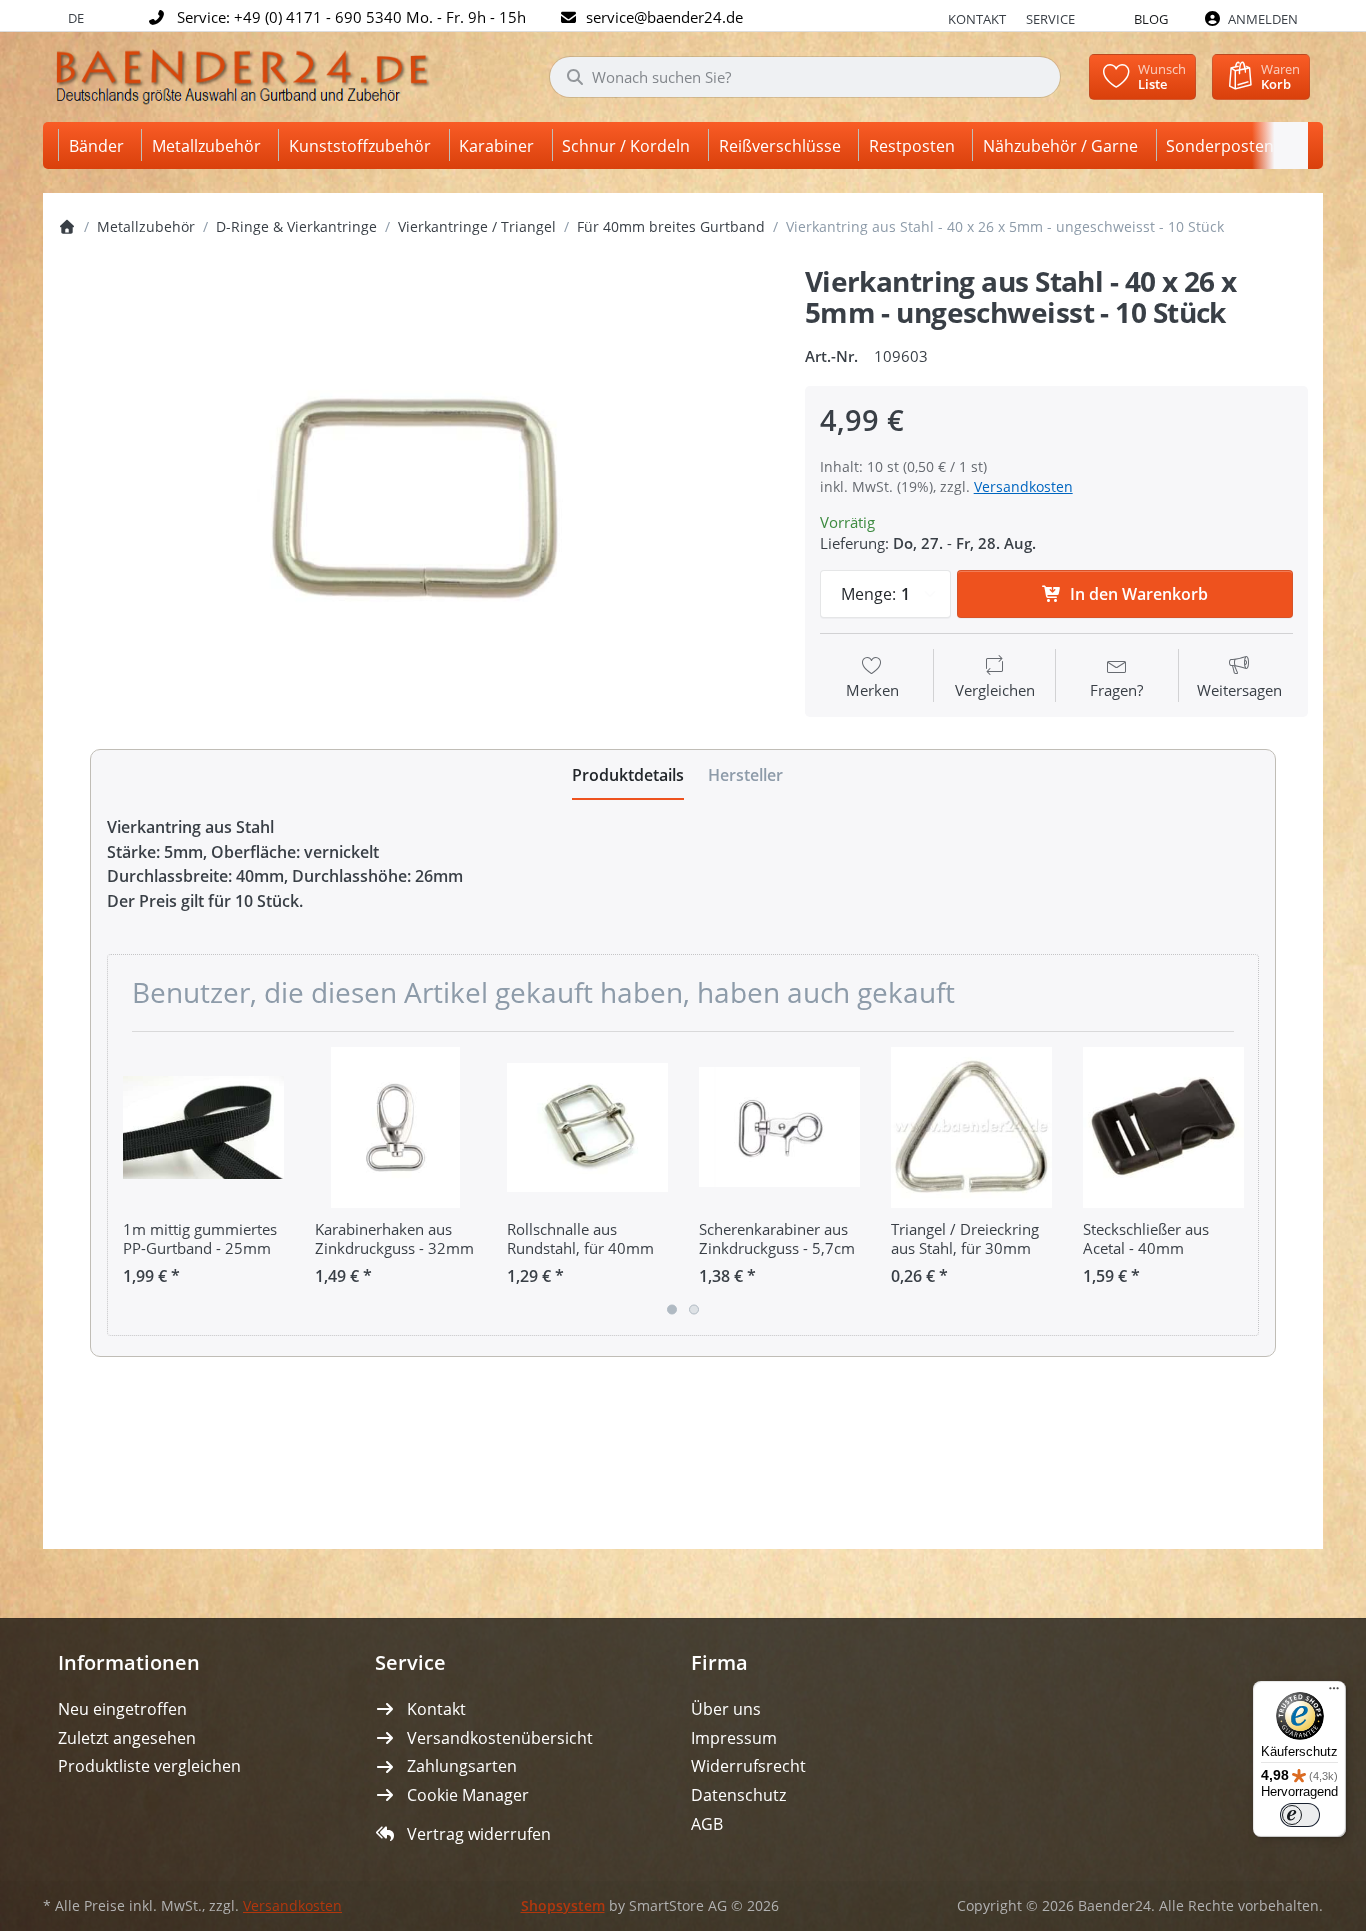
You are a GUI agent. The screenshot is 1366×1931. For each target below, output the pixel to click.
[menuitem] (100, 145)
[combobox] (805, 77)
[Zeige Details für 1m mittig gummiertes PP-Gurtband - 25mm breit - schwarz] (203, 1127)
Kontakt (977, 19)
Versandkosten (1023, 486)
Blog (1151, 19)
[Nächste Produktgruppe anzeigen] (1236, 1183)
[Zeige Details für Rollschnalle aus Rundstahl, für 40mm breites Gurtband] (587, 1127)
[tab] (628, 775)
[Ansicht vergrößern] (416, 499)
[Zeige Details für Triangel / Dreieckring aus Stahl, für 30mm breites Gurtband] (971, 1127)
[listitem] (416, 499)
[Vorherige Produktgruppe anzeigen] (130, 1183)
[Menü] (1334, 1693)
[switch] (1300, 1815)
